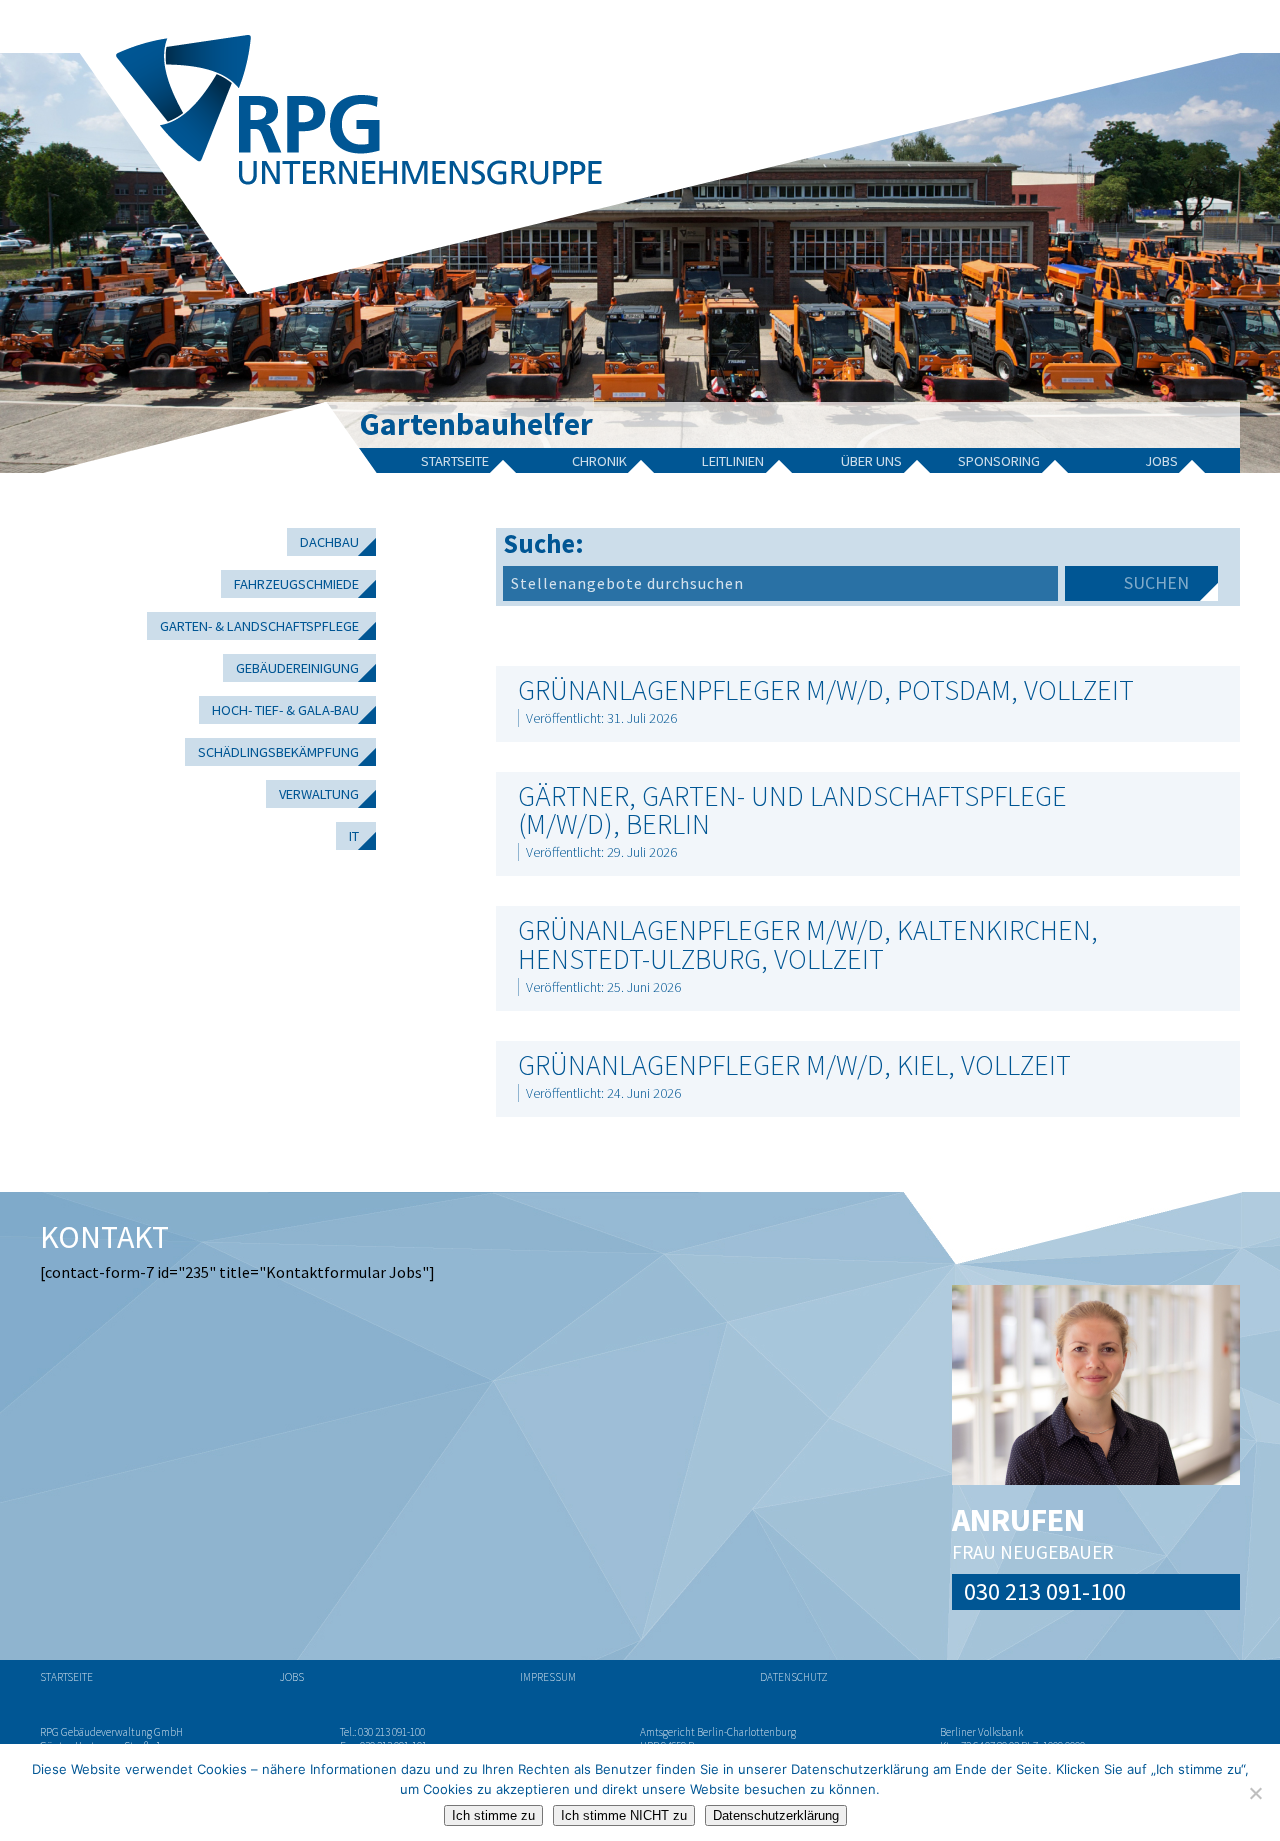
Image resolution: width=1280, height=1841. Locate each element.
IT (354, 836)
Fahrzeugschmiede (296, 584)
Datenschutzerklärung (776, 1815)
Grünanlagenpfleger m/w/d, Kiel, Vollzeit (794, 1065)
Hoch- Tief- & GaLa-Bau (285, 710)
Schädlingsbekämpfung (278, 752)
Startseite (455, 461)
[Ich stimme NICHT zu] (1255, 1793)
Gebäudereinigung (297, 668)
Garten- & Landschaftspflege (259, 626)
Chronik (599, 461)
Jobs (1161, 461)
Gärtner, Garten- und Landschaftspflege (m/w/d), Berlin (792, 810)
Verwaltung (319, 794)
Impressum (548, 1677)
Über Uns (871, 461)
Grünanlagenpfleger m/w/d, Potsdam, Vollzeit (826, 690)
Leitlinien (733, 461)
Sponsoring (999, 461)
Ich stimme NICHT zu (624, 1815)
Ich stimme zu (493, 1815)
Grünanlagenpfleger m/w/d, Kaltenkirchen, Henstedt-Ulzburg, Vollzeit (808, 944)
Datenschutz (794, 1677)
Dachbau (329, 542)
